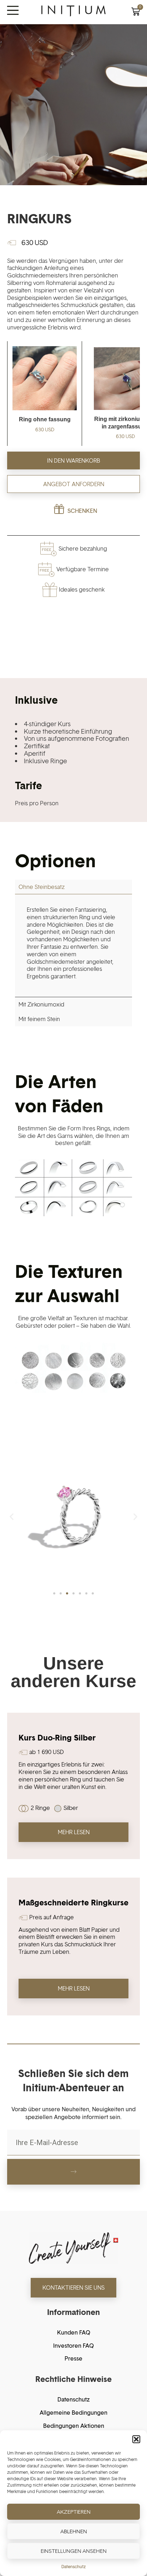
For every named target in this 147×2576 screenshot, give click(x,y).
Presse (73, 2358)
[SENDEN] (73, 2172)
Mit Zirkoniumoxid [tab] (41, 1004)
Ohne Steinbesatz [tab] (42, 887)
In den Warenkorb (74, 460)
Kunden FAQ (74, 2332)
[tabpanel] (73, 946)
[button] (136, 2439)
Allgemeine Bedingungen (73, 2413)
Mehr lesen (74, 1832)
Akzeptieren (74, 2512)
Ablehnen (74, 2531)
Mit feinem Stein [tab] (39, 1019)
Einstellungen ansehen (74, 2551)
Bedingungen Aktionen (74, 2426)
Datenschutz (73, 2567)
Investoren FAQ (73, 2346)
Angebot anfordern (74, 484)
